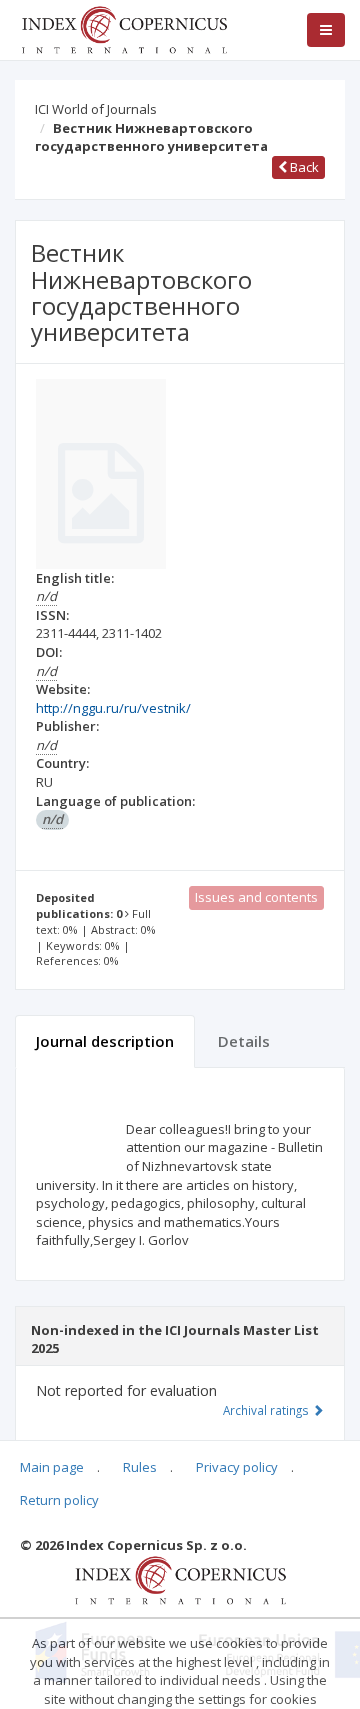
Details (244, 1041)
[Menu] (326, 30)
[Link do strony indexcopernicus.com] (180, 1579)
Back (303, 167)
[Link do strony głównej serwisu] (124, 28)
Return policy (59, 1500)
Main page (52, 1467)
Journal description (105, 1041)
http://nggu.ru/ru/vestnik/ (113, 708)
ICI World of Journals (96, 109)
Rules (140, 1467)
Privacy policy (237, 1467)
